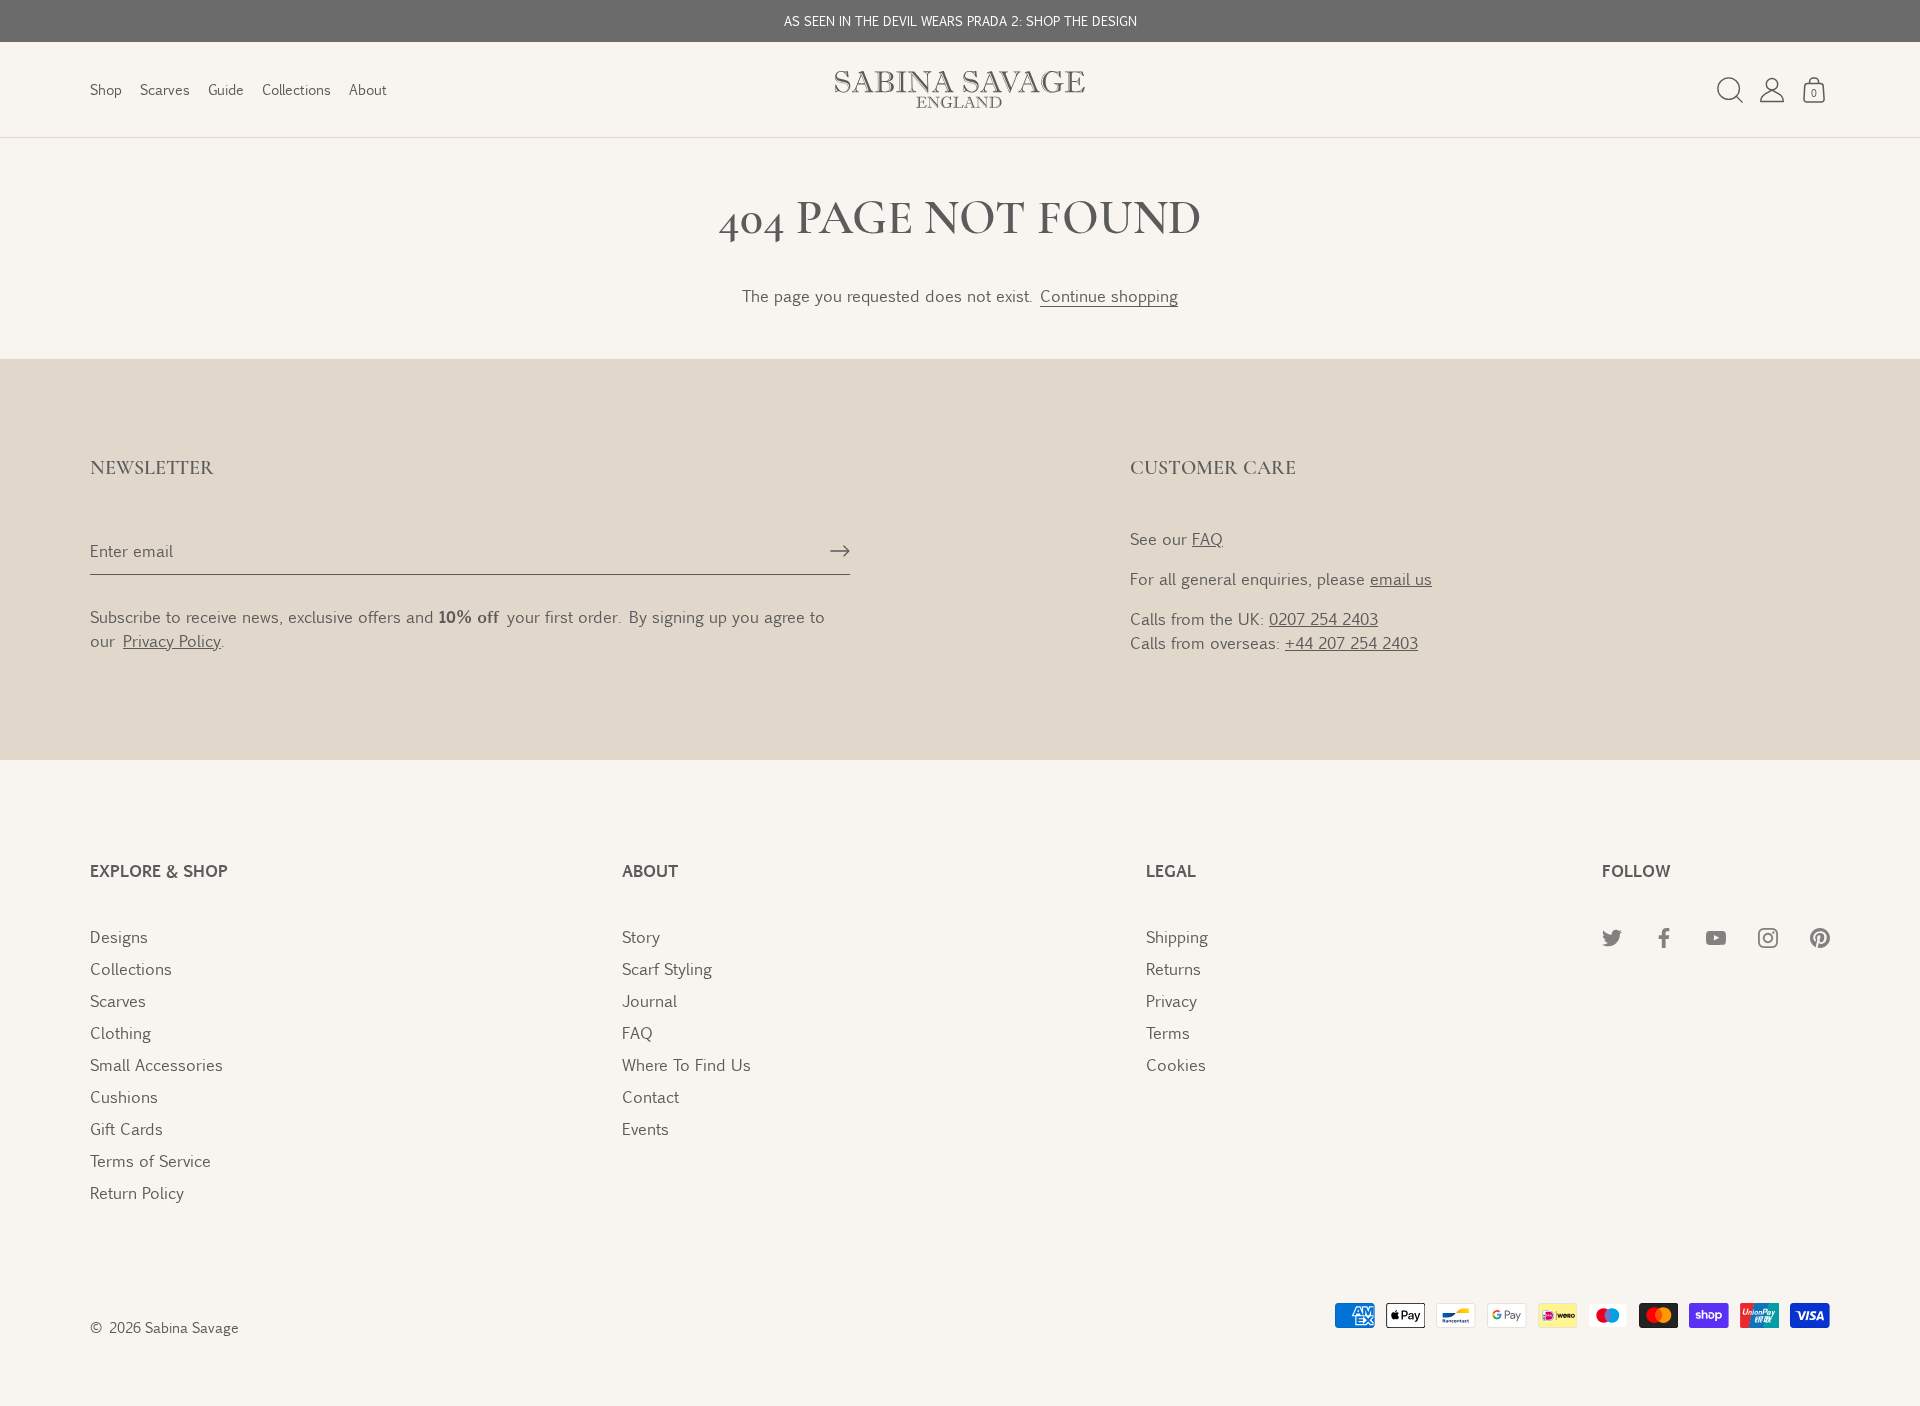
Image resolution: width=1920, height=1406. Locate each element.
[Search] (1730, 90)
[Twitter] (1612, 936)
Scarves (165, 89)
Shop (106, 89)
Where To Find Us (686, 1064)
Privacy (1171, 1000)
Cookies (1176, 1064)
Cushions (124, 1096)
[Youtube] (1716, 936)
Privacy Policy (172, 640)
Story (641, 936)
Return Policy (137, 1192)
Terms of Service (150, 1160)
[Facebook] (1664, 936)
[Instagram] (1768, 936)
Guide (226, 89)
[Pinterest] (1820, 936)
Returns (1173, 968)
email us (1401, 578)
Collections (296, 89)
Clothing (120, 1032)
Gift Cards (126, 1128)
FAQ (1207, 538)
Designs (119, 936)
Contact (650, 1096)
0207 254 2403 (1323, 618)
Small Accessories (156, 1064)
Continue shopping (1109, 295)
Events (645, 1128)
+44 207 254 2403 (1351, 642)
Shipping (1177, 936)
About (368, 89)
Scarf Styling (667, 968)
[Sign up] (840, 551)
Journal (649, 1000)
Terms (1168, 1032)
